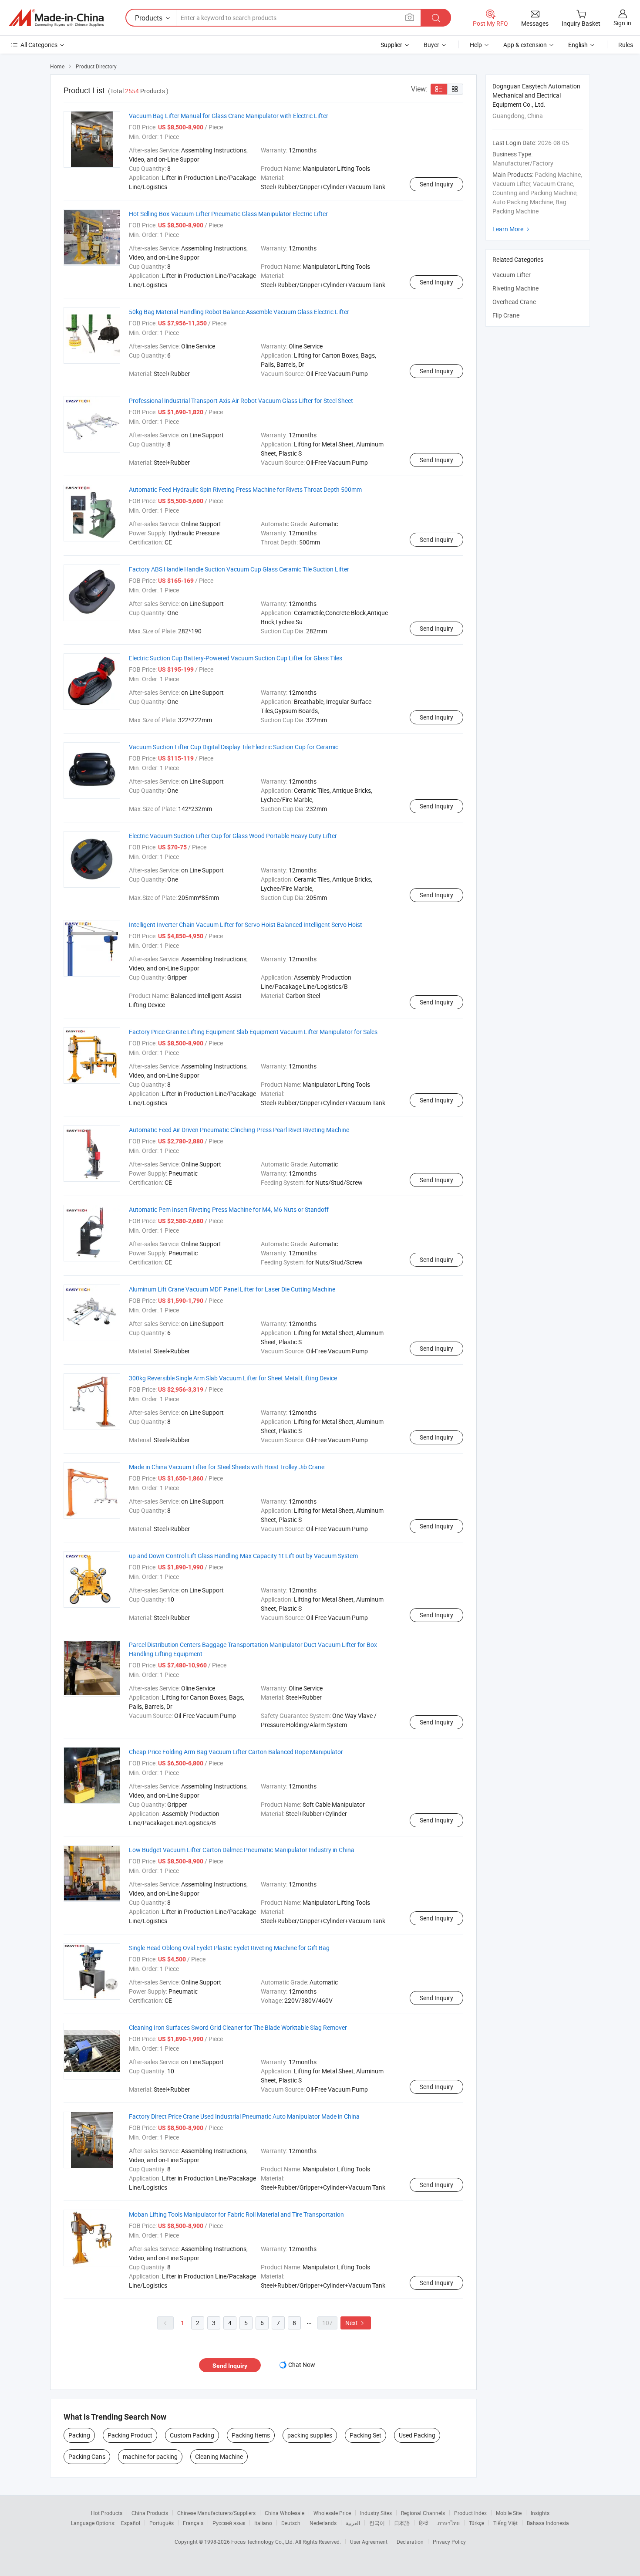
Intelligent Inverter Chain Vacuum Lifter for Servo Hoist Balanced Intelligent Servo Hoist (246, 925)
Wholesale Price (332, 2513)
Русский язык (229, 2523)
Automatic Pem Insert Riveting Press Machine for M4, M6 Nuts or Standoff (229, 1209)
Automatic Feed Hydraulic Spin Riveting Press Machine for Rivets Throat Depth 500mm (245, 489)
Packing (79, 2435)
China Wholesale (285, 2513)
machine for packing (150, 2456)
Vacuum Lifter (512, 275)
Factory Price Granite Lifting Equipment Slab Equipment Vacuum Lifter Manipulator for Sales (253, 1032)
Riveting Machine (515, 288)
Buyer (431, 45)
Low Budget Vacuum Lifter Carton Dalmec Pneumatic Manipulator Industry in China (242, 1850)
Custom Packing (192, 2435)
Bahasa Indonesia (548, 2523)
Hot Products (107, 2513)
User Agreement (369, 2542)
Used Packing (417, 2435)
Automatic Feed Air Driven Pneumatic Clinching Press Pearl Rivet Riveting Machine (239, 1130)
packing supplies (310, 2435)
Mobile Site (509, 2513)
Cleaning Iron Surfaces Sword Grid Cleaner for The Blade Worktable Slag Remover (238, 2027)
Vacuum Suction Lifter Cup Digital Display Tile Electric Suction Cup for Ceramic (234, 747)
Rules (626, 45)
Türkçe (477, 2523)
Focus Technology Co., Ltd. (263, 2542)
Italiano (263, 2523)
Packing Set (365, 2435)
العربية (353, 2523)
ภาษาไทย (449, 2523)
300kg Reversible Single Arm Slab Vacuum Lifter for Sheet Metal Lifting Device (233, 1378)
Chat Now (302, 2365)
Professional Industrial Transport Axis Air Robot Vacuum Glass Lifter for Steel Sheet (241, 401)
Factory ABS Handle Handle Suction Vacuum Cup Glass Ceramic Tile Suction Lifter (239, 569)
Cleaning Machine (219, 2456)
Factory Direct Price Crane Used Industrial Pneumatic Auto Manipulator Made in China (244, 2116)
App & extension (525, 45)
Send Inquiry (436, 184)
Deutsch (291, 2523)
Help (476, 45)
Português (162, 2523)
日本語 (402, 2523)
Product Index (470, 2513)
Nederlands (323, 2523)
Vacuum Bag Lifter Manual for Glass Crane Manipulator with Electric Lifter (229, 116)
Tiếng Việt (505, 2523)
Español (131, 2523)
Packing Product (130, 2435)
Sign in (622, 23)
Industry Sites (376, 2513)
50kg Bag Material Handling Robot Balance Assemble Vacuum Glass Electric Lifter (239, 312)
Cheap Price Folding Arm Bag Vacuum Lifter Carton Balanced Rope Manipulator (236, 1752)
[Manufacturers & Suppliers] (56, 18)
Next (356, 2323)
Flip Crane (506, 315)
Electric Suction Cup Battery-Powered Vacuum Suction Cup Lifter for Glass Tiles (236, 658)
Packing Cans (87, 2456)
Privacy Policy (449, 2542)
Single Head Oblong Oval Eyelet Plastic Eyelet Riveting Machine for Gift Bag (229, 1948)
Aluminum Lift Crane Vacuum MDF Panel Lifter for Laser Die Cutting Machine (232, 1289)
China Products (150, 2513)
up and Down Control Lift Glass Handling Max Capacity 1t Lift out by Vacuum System (243, 1556)
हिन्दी (424, 2523)
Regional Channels (423, 2513)
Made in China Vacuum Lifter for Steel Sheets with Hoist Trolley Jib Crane (227, 1467)
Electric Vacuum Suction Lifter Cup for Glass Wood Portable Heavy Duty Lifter (233, 836)
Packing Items (251, 2435)
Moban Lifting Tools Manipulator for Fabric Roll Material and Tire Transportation (236, 2214)
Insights (540, 2513)
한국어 (377, 2523)
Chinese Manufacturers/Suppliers (216, 2513)
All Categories (39, 45)
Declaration (410, 2542)
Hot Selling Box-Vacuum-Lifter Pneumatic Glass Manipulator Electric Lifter (228, 214)
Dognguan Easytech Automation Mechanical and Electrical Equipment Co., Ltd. (536, 95)
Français (193, 2523)
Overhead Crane (514, 302)
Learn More (512, 229)
